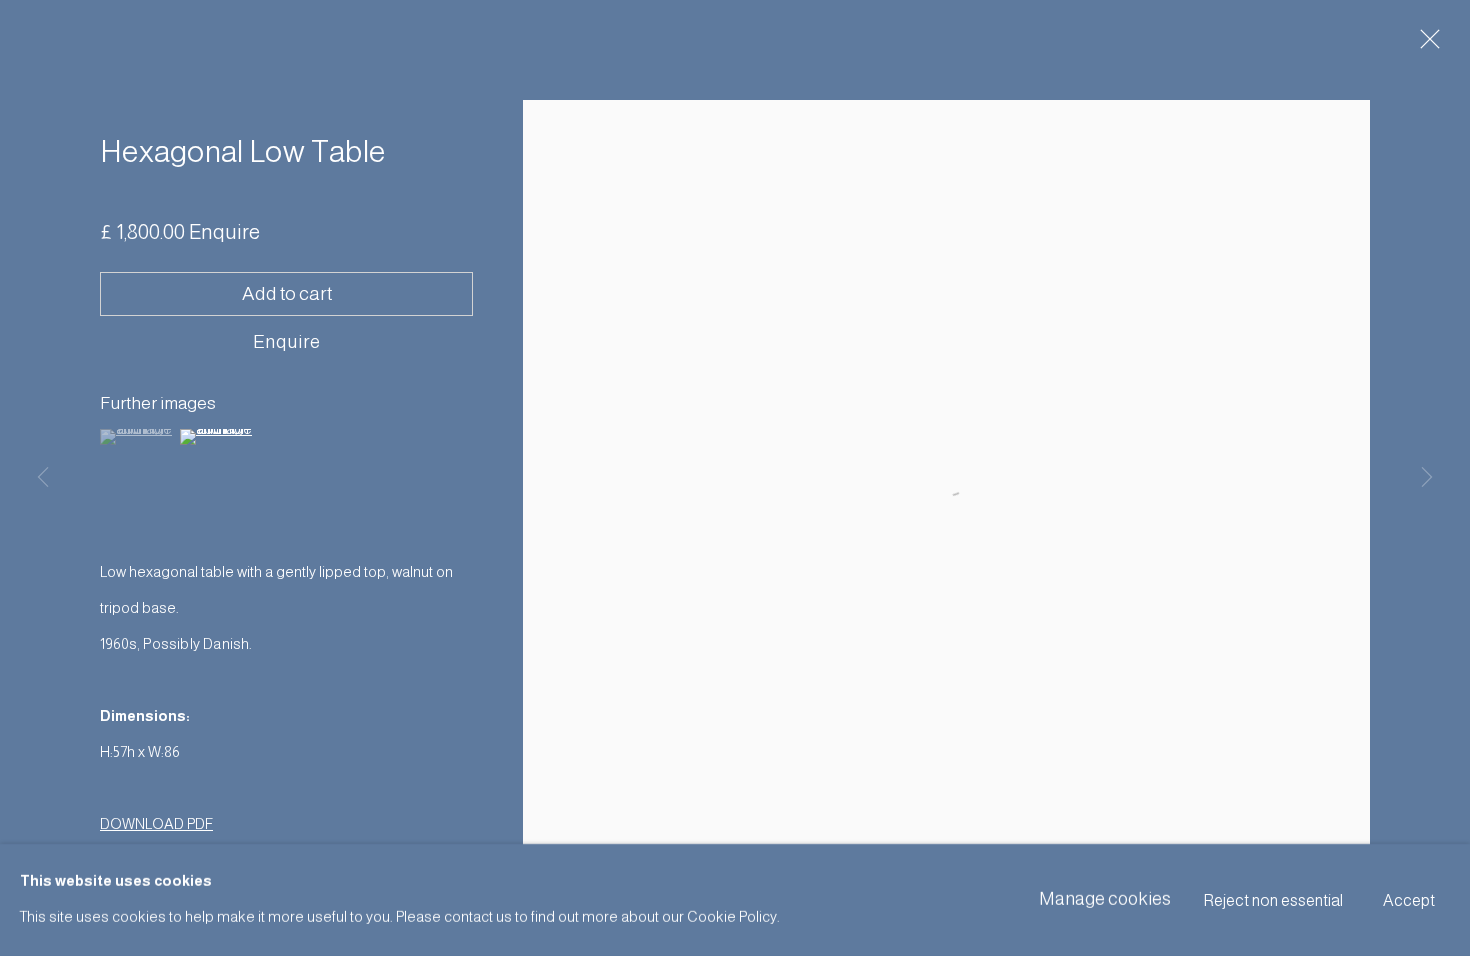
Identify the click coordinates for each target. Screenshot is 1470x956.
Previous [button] (43, 477)
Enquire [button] (286, 341)
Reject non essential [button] (1273, 900)
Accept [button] (1409, 900)
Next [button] (1427, 477)
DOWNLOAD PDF (156, 824)
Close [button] (1425, 45)
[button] (137, 437)
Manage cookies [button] (1105, 899)
